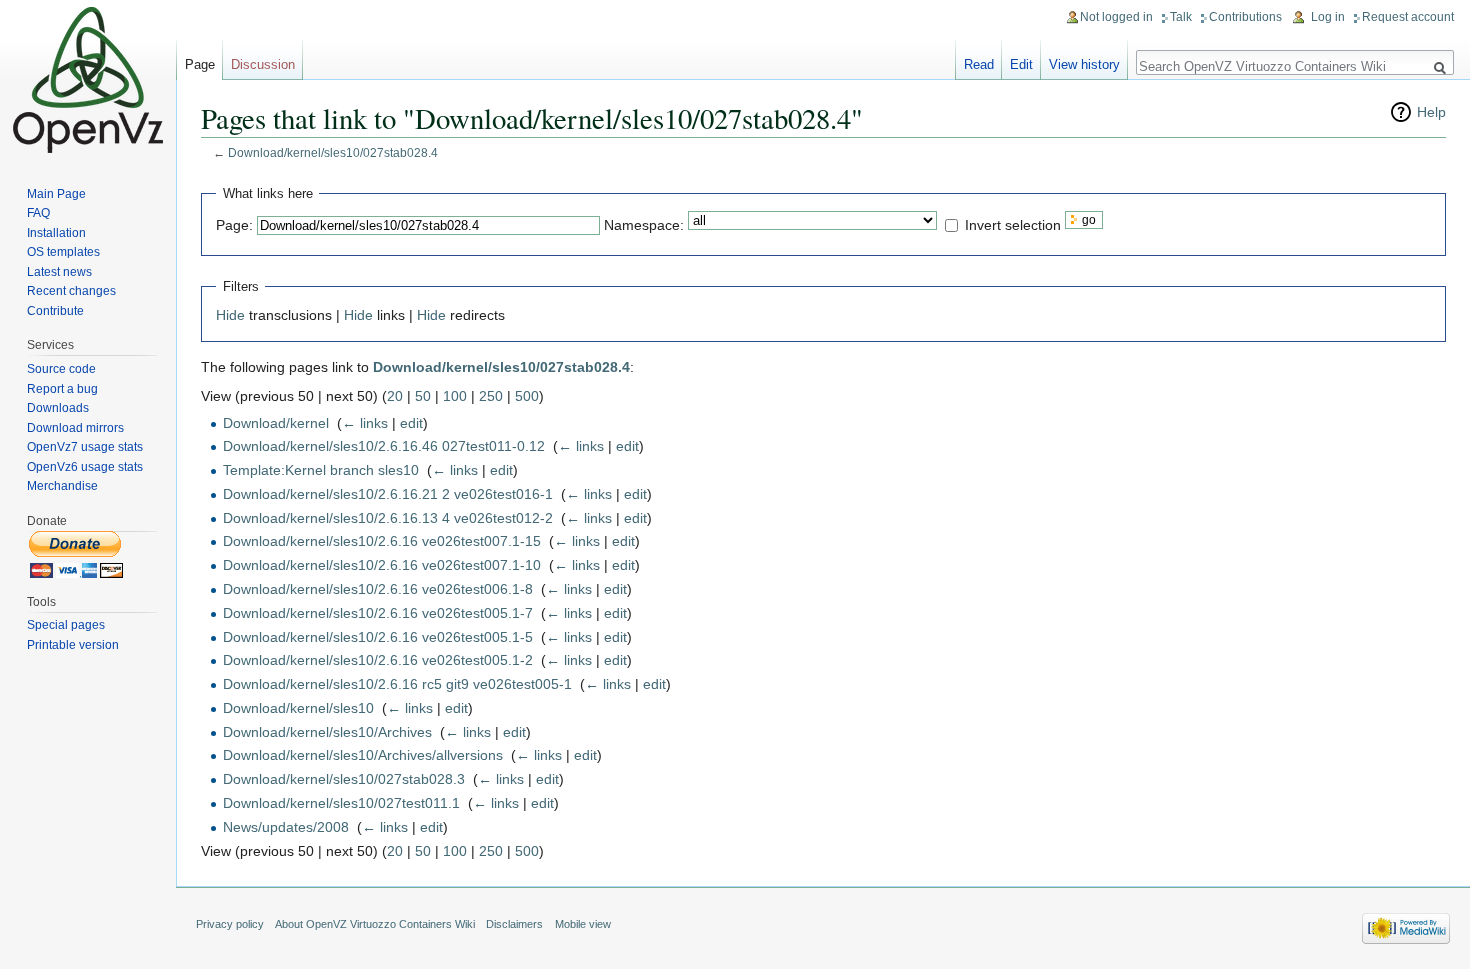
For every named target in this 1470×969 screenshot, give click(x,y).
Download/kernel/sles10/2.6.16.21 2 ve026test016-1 (388, 494)
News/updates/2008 (286, 827)
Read (979, 64)
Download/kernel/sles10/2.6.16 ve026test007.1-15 (382, 541)
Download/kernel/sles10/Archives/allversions (363, 755)
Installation (56, 233)
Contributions (1245, 17)
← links (365, 423)
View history (1084, 64)
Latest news (59, 272)
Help (1431, 112)
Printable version (73, 645)
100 (455, 396)
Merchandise (62, 486)
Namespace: (644, 224)
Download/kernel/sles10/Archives (327, 732)
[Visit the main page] (88, 80)
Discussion (263, 64)
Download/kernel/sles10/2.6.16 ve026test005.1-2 (378, 660)
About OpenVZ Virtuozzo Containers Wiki (375, 924)
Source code (61, 369)
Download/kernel (276, 423)
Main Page (56, 194)
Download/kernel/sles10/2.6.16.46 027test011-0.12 (384, 446)
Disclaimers (514, 924)
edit (411, 423)
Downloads (58, 408)
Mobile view (583, 924)
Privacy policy (230, 924)
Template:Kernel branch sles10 (321, 470)
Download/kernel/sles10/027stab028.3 (344, 779)
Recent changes (71, 291)
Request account (1408, 17)
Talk (1181, 17)
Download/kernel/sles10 (298, 708)
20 (395, 396)
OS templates (63, 252)
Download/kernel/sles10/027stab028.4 (333, 152)
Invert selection (1013, 224)
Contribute (55, 311)
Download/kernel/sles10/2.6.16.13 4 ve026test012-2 (388, 518)
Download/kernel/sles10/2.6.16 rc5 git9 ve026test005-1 (397, 684)
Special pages (66, 625)
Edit (1021, 64)
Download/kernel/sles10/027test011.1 (341, 803)
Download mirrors (75, 428)
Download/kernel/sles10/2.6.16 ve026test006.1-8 (378, 589)
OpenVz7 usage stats (85, 447)
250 (491, 396)
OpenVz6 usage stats (85, 467)
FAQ (38, 213)
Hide (230, 315)
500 (527, 396)
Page (200, 64)
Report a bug (62, 389)
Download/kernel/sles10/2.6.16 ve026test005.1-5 (378, 637)
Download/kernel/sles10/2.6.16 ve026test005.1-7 (378, 613)
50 (423, 396)
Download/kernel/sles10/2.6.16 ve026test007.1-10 (382, 565)
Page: (234, 224)
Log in (1328, 17)
